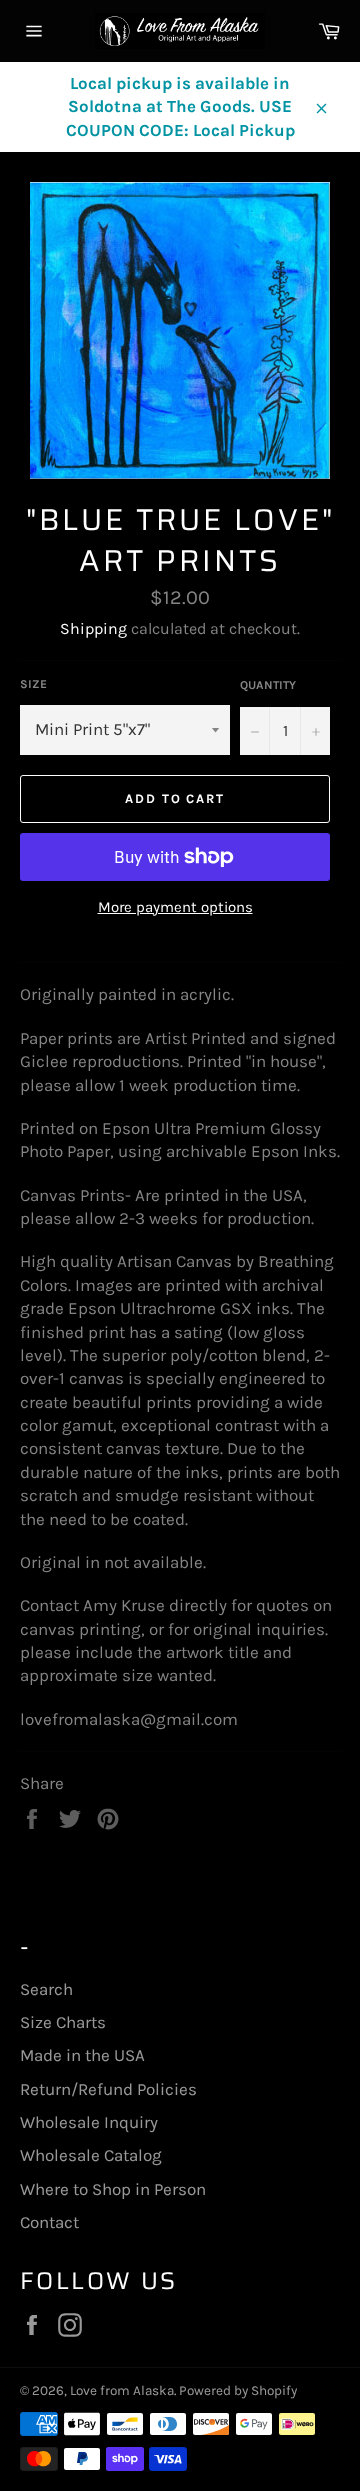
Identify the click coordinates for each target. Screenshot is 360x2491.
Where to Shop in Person (113, 2189)
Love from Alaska (122, 2390)
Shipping (93, 628)
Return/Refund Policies (108, 2089)
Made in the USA (82, 2055)
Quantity (268, 685)
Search (46, 1989)
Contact (49, 2222)
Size (33, 684)
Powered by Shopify (238, 2390)
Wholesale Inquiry (89, 2122)
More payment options (175, 907)
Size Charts (63, 2022)
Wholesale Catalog (91, 2155)
